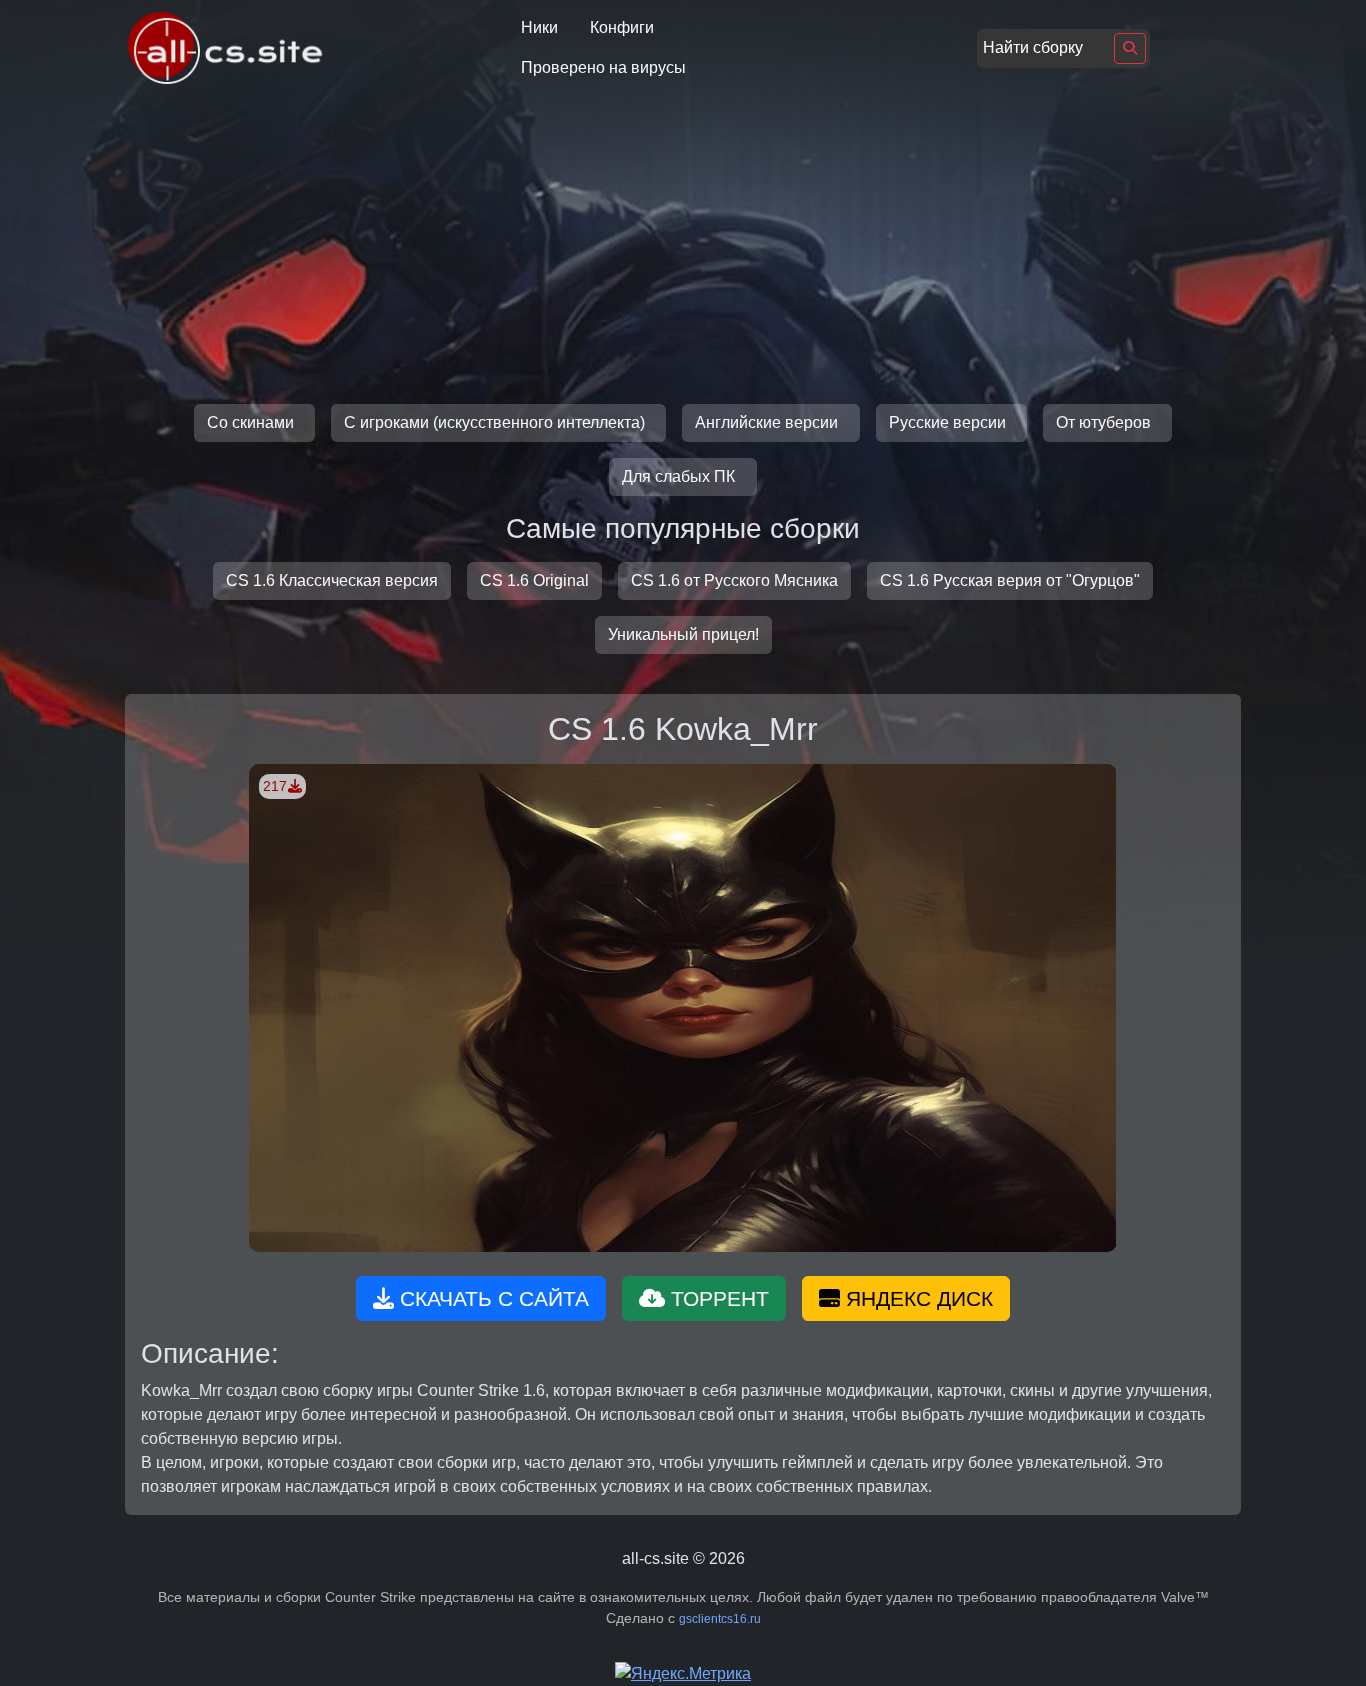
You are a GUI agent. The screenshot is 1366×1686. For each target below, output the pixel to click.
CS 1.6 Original (534, 580)
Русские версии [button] (949, 422)
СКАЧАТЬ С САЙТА (491, 1298)
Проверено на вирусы (603, 67)
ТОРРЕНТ (717, 1298)
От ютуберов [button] (1105, 422)
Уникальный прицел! (683, 634)
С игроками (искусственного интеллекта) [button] (496, 422)
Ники (539, 27)
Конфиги (622, 27)
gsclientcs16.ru (720, 1619)
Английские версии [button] (768, 422)
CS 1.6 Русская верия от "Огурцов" (1010, 580)
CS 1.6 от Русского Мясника (734, 580)
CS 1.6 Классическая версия (332, 580)
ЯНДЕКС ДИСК (916, 1298)
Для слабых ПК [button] (680, 476)
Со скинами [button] (252, 422)
